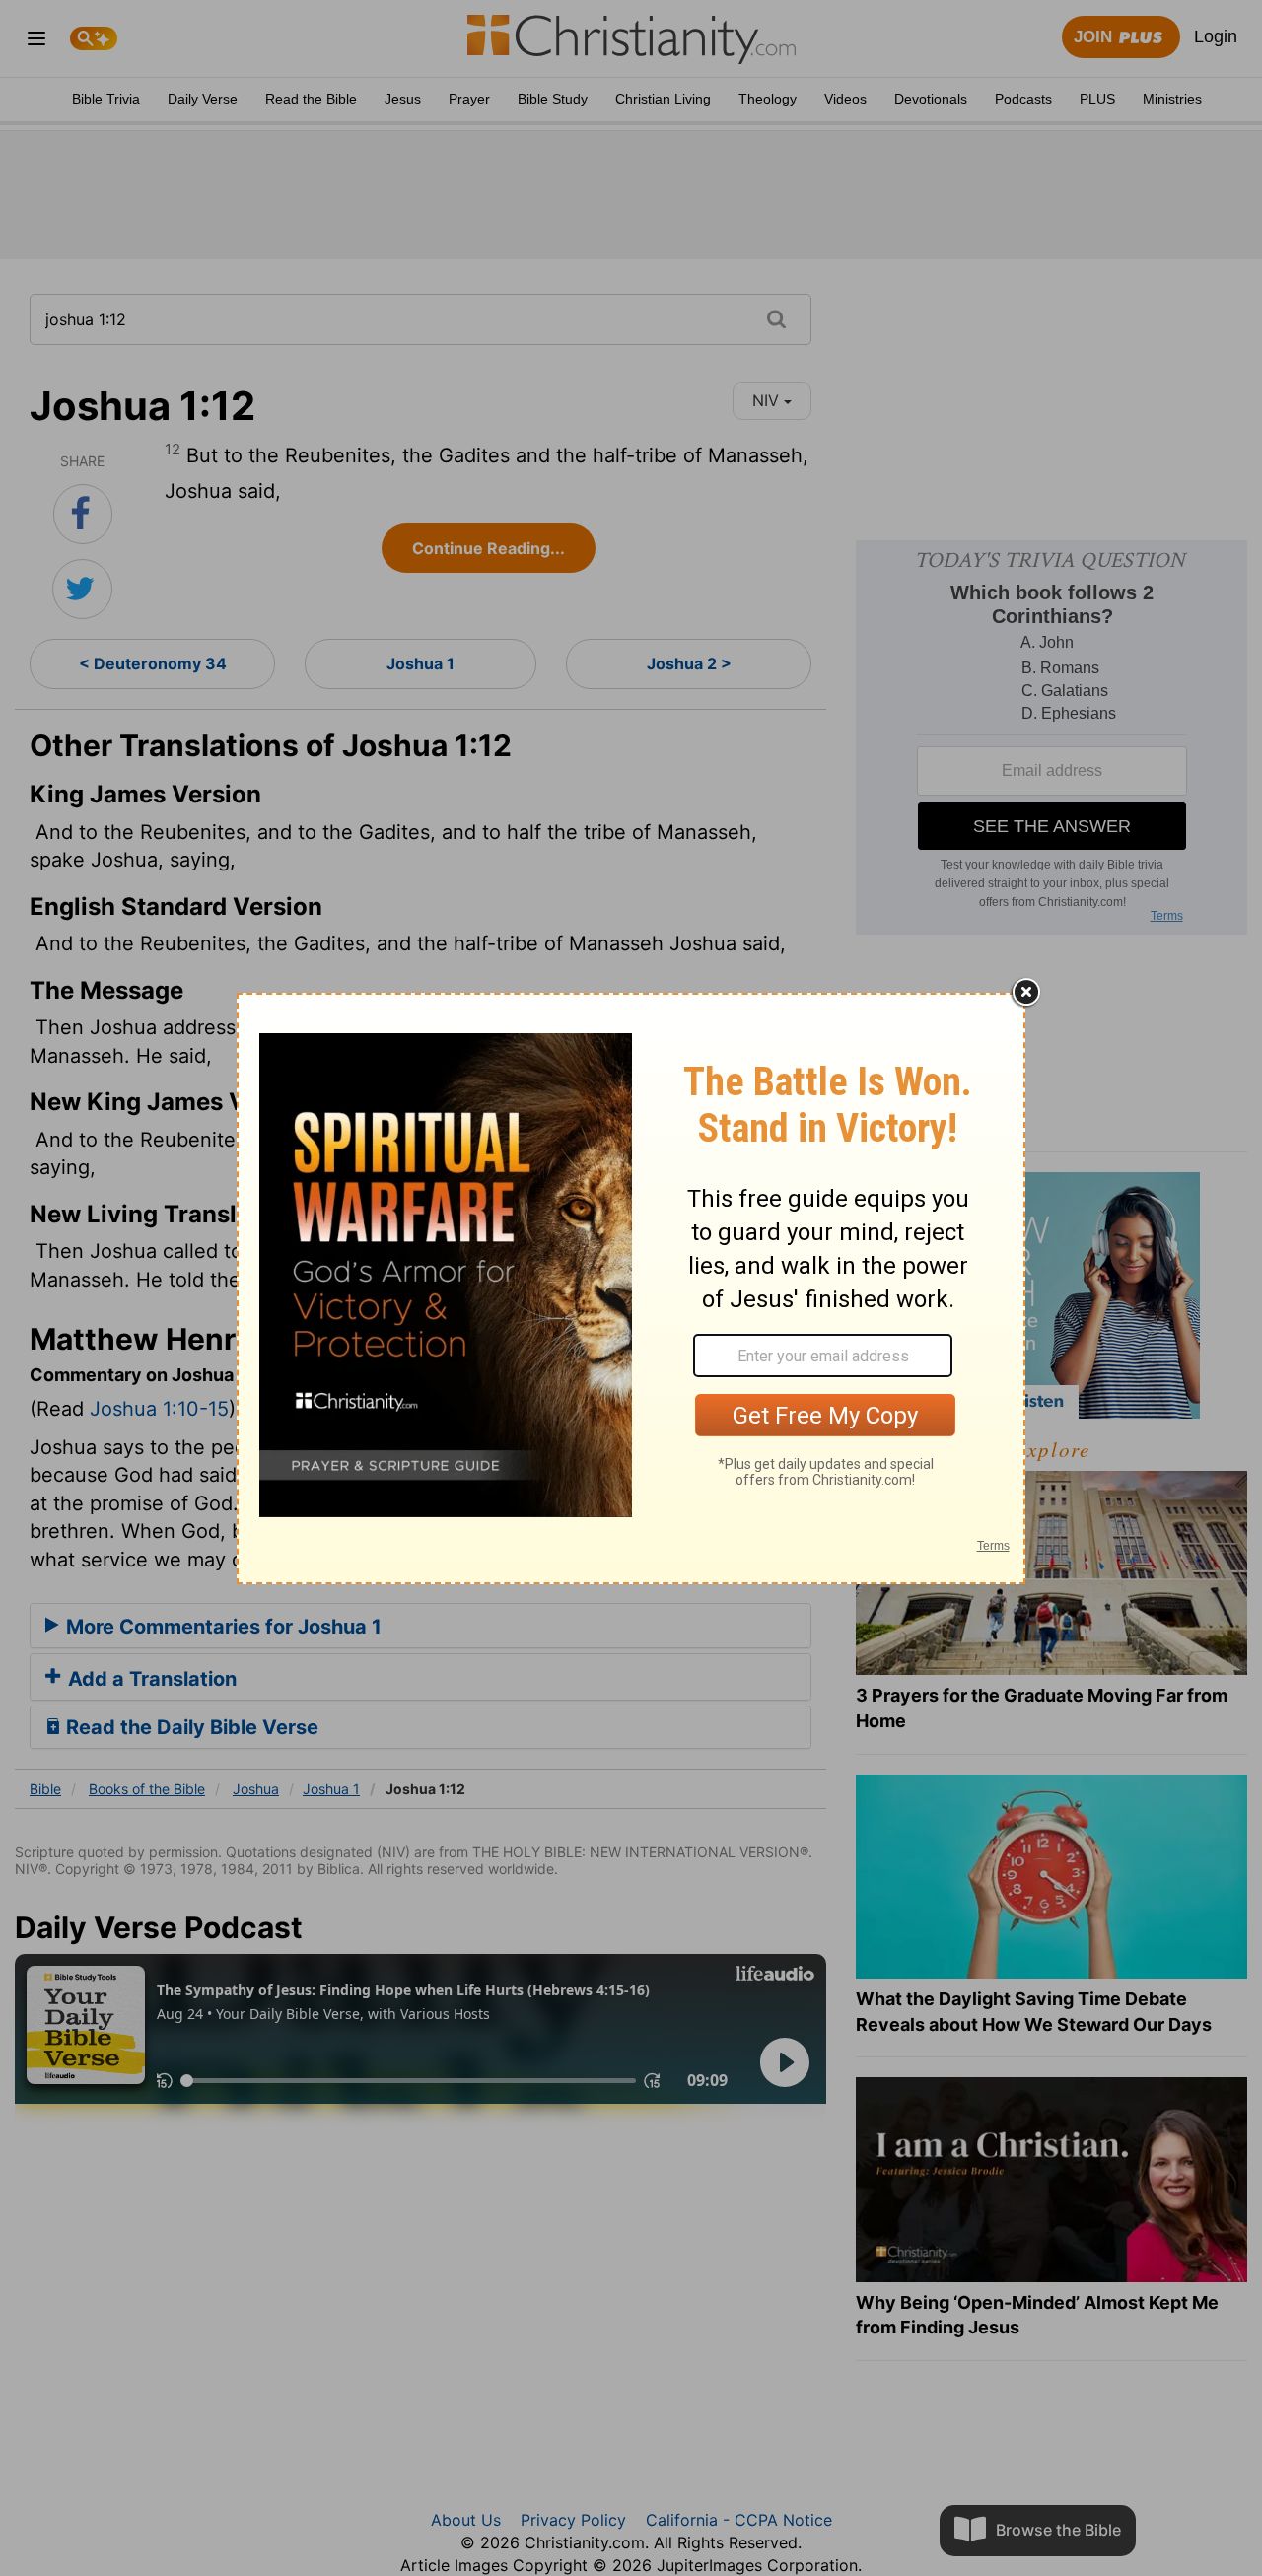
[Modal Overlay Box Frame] (631, 1288)
